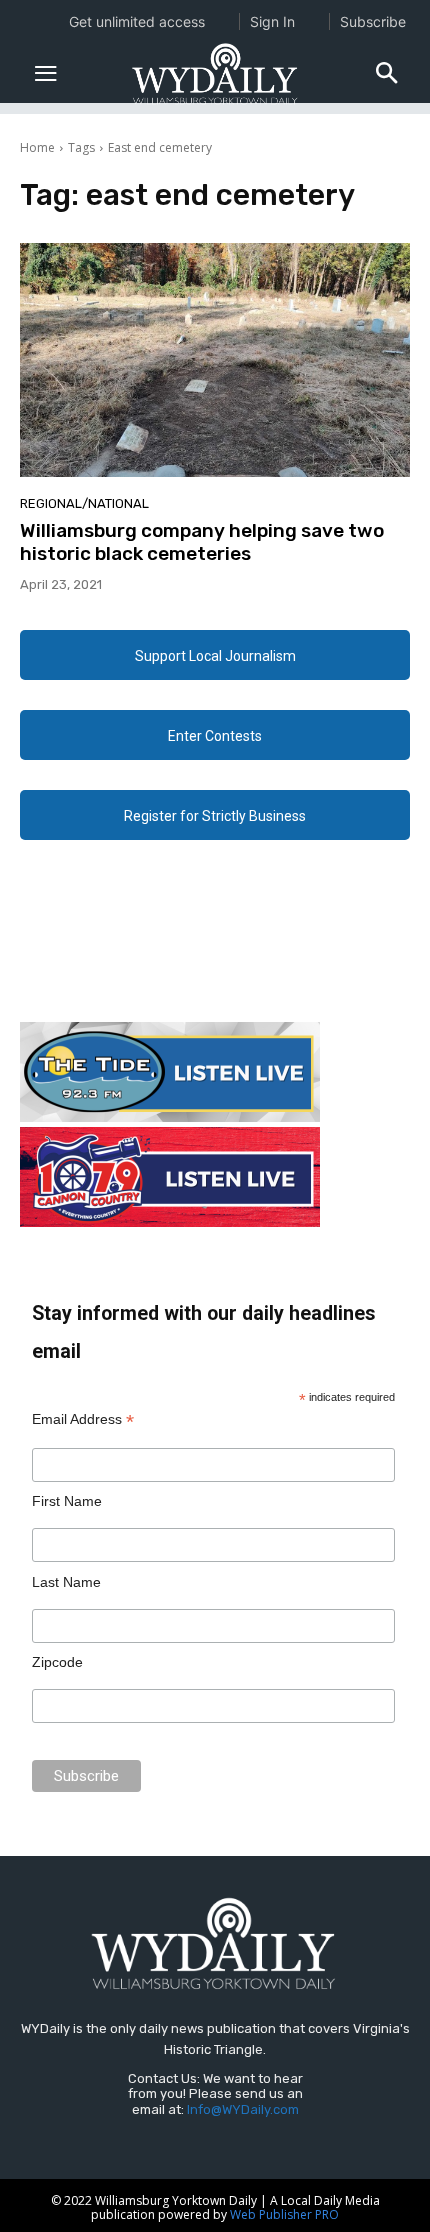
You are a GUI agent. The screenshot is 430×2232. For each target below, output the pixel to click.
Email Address (83, 1419)
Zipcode (57, 1662)
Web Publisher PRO (284, 2214)
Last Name (66, 1582)
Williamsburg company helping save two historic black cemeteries (202, 542)
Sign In (272, 21)
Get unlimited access (137, 21)
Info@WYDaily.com (243, 2109)
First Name (67, 1501)
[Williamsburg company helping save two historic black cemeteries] (215, 360)
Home (37, 147)
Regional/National (84, 503)
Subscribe (373, 21)
